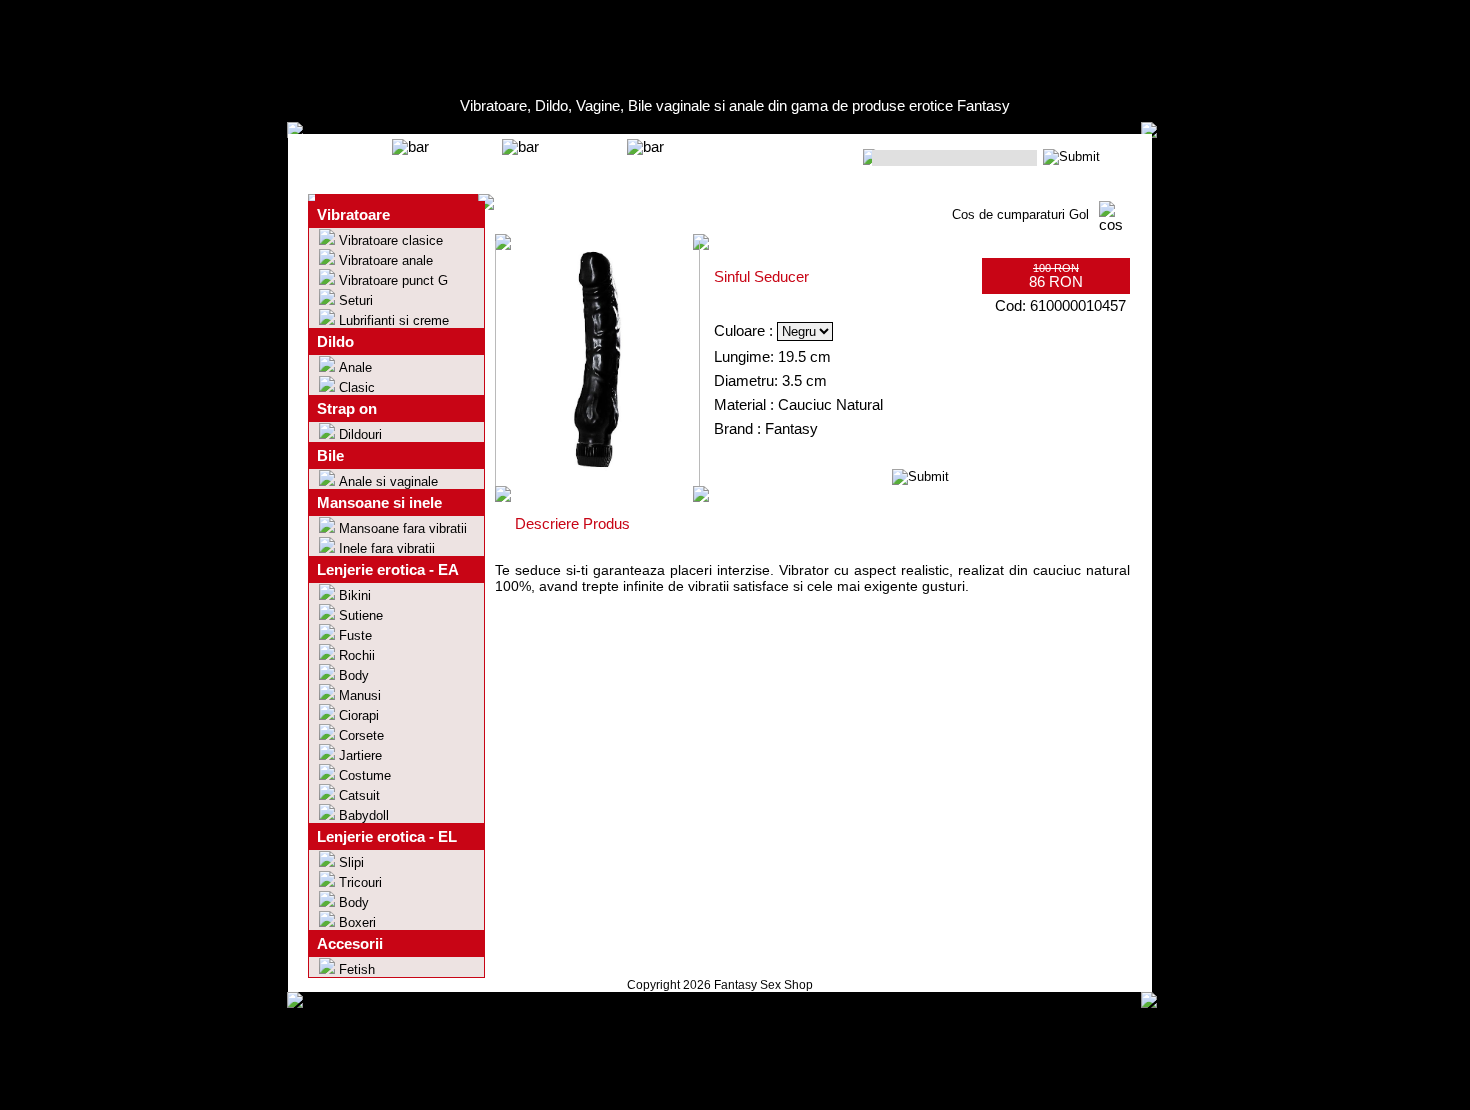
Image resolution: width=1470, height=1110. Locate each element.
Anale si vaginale (388, 481)
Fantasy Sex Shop (763, 985)
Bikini (355, 595)
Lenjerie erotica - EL (387, 837)
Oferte (465, 158)
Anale (355, 367)
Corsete (361, 735)
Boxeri (357, 922)
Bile (330, 456)
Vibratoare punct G (393, 280)
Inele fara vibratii (387, 548)
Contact (706, 158)
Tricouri (360, 882)
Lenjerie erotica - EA (388, 570)
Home (355, 158)
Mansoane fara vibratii (403, 528)
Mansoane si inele (379, 503)
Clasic (357, 387)
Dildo (335, 342)
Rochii (357, 655)
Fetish (357, 969)
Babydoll (364, 815)
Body (354, 675)
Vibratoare (353, 215)
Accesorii (350, 944)
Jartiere (360, 755)
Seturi (356, 300)
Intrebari (583, 158)
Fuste (355, 635)
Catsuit (359, 795)
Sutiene (361, 615)
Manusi (360, 695)
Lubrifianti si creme (394, 320)
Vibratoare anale (386, 260)
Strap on (347, 409)
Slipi (351, 862)
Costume (365, 775)
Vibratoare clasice (391, 240)
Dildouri (360, 434)
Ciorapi (359, 715)
